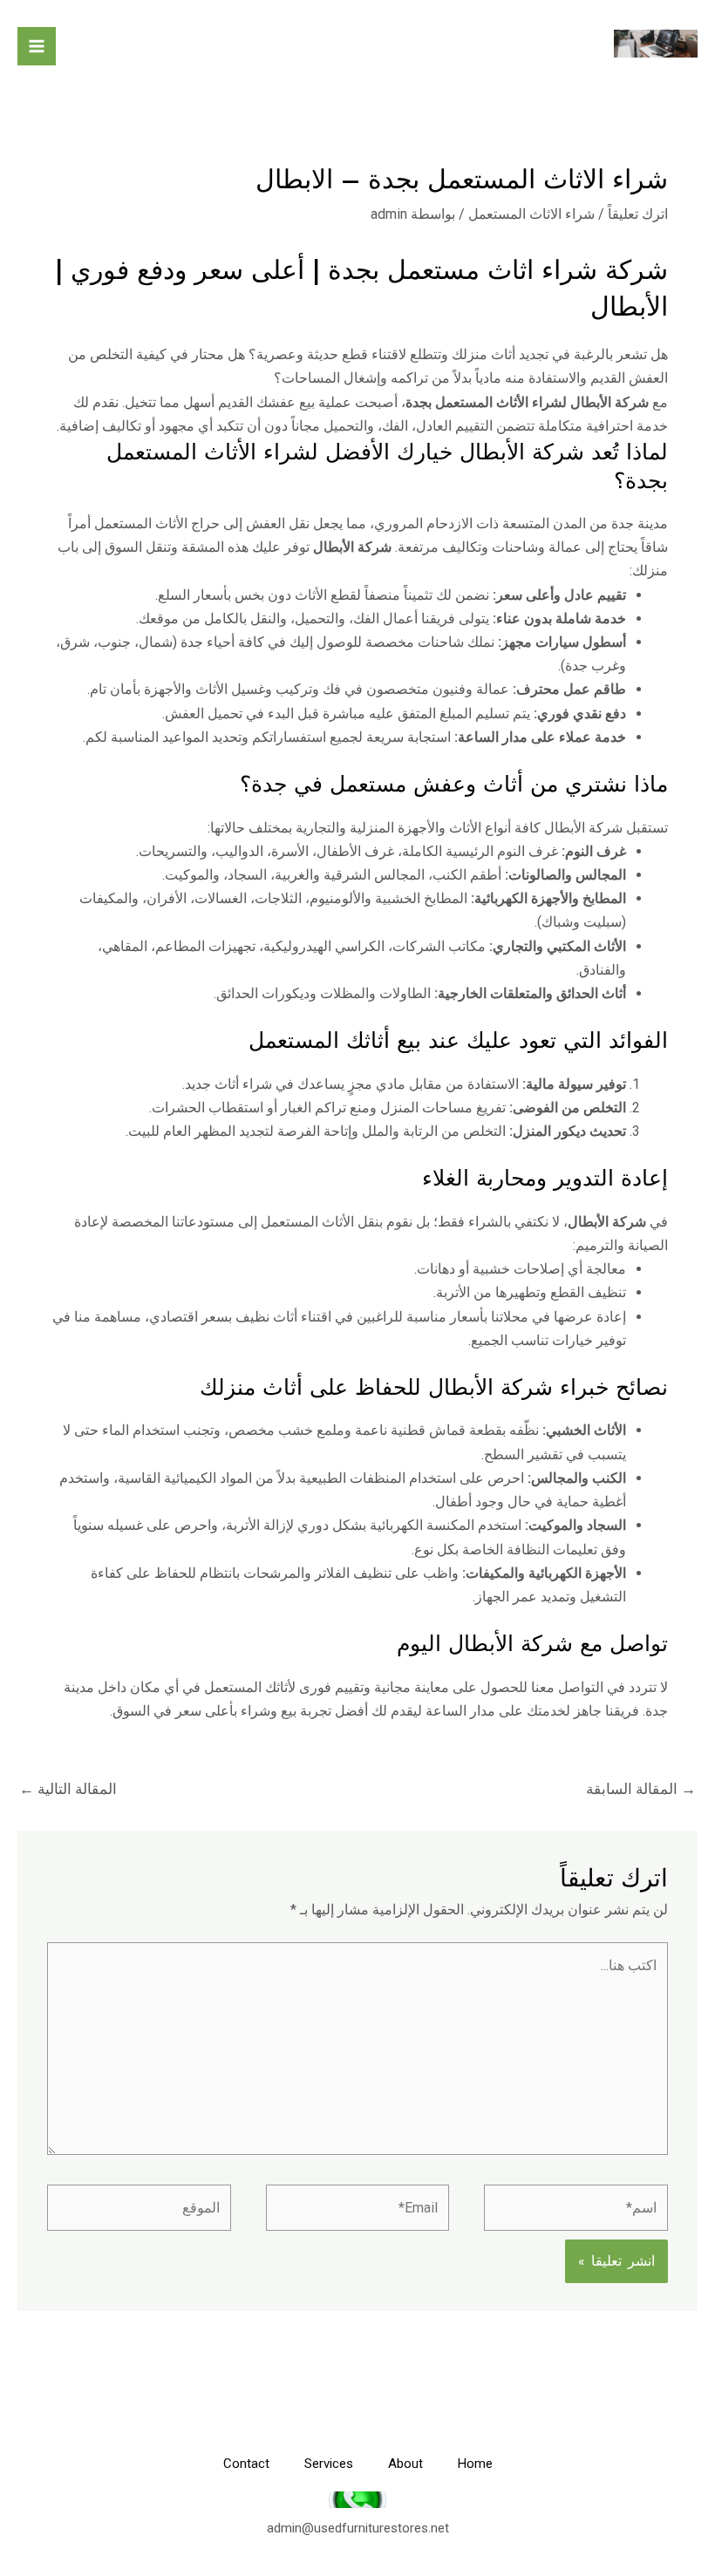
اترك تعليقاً (638, 214)
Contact (246, 2464)
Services (329, 2464)
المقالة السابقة (641, 1789)
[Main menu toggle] (37, 46)
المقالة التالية (68, 1789)
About (405, 2464)
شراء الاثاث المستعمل (531, 214)
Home (475, 2464)
